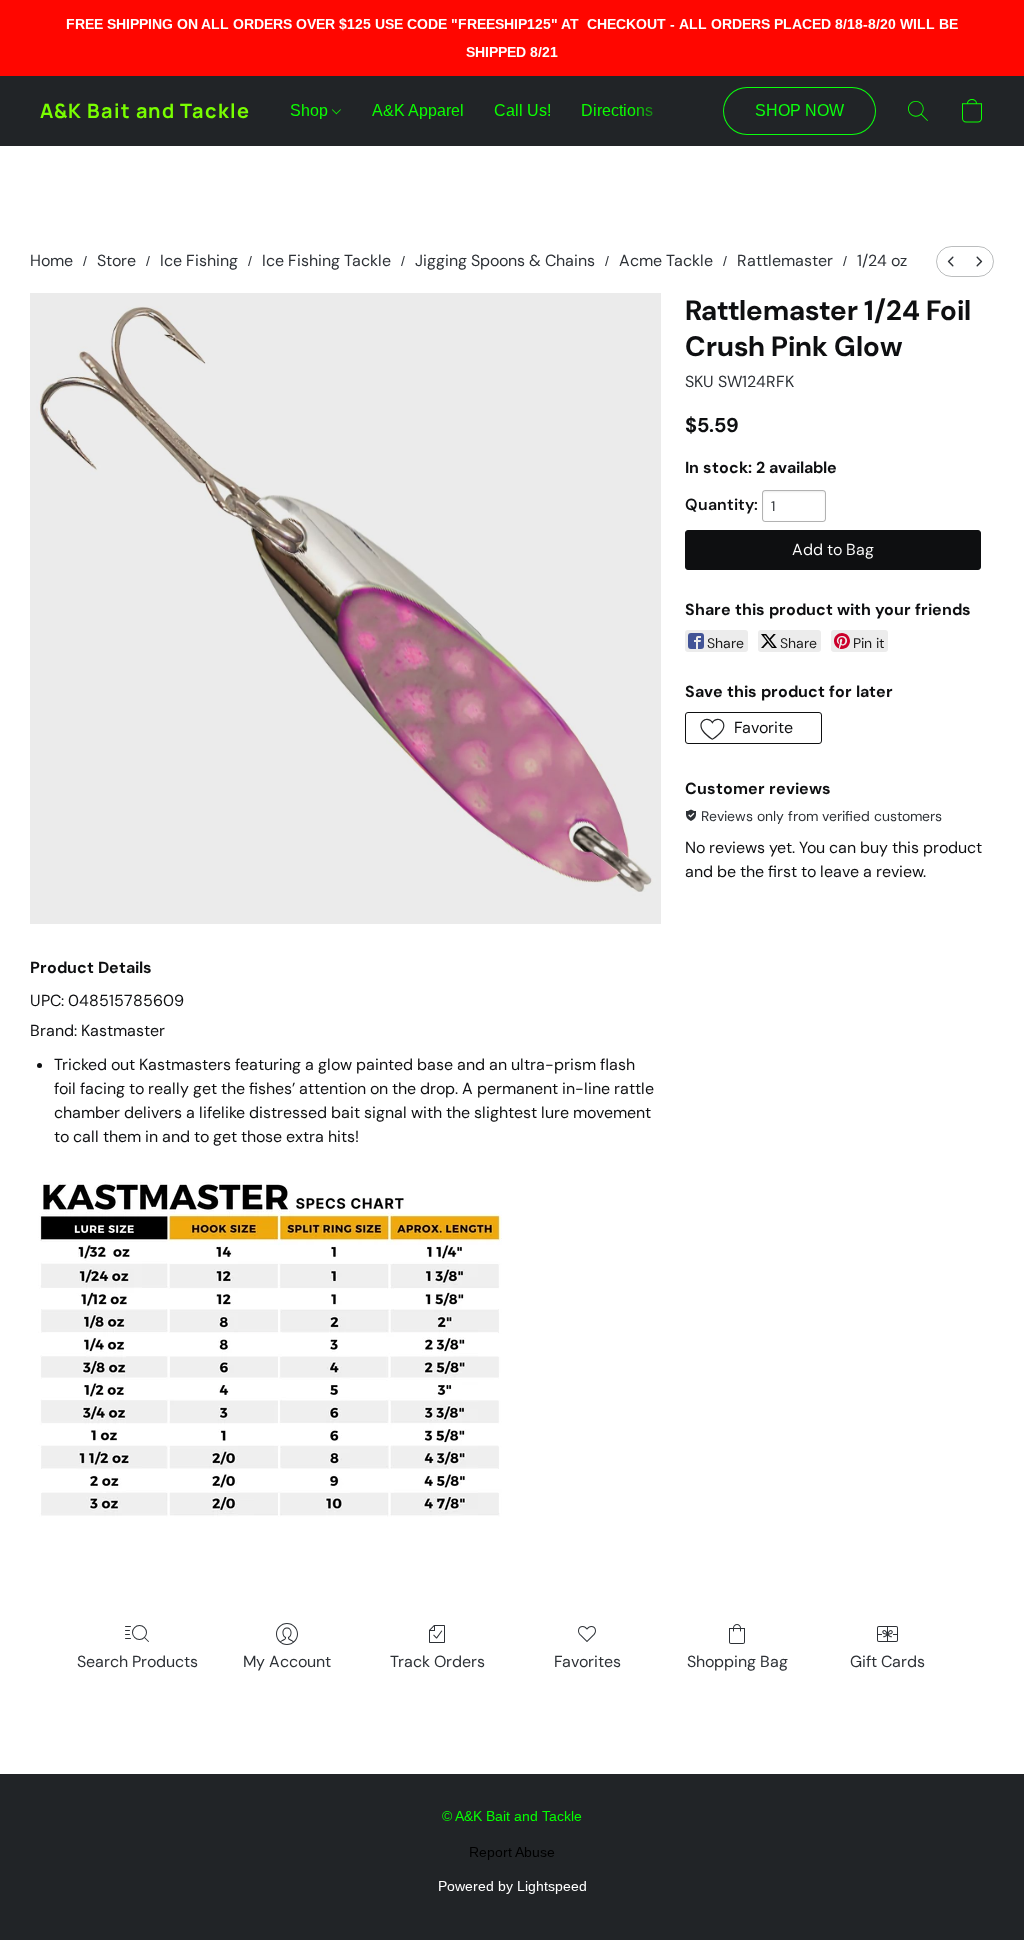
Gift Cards (887, 1661)
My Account (287, 1661)
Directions (617, 110)
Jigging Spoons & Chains (505, 260)
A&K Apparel (418, 110)
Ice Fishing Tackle (326, 260)
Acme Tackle (666, 260)
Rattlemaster (785, 260)
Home (51, 260)
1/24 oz (882, 260)
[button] (145, 111)
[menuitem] (951, 261)
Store (116, 260)
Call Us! (522, 110)
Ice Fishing (199, 260)
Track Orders (437, 1661)
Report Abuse (512, 1852)
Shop (311, 110)
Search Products (137, 1661)
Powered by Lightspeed (512, 1886)
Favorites (587, 1661)
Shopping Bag (737, 1661)
